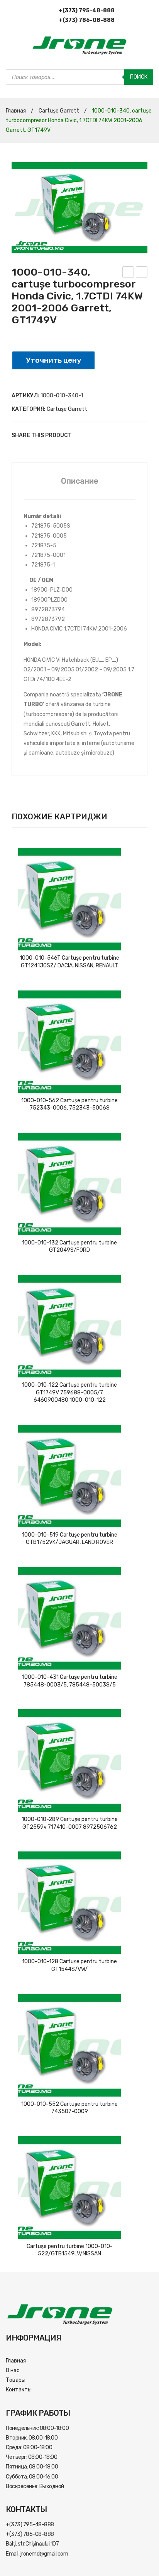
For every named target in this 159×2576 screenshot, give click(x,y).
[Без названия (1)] (79, 208)
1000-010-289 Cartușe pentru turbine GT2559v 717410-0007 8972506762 (70, 1823)
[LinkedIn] (127, 435)
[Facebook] (81, 435)
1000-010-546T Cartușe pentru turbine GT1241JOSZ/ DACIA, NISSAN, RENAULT (69, 962)
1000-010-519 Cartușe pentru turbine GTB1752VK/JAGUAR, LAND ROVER (70, 1539)
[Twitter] (93, 435)
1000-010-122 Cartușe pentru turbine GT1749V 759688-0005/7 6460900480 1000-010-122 (69, 1392)
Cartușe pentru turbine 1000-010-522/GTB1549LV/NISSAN (70, 2250)
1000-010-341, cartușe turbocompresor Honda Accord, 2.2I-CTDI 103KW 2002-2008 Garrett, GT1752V (128, 273)
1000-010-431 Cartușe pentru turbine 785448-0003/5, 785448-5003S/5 (70, 1681)
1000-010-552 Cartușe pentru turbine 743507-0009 (69, 2108)
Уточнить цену (53, 360)
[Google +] (116, 435)
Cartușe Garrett (59, 111)
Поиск (139, 77)
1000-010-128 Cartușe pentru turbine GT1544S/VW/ (69, 1965)
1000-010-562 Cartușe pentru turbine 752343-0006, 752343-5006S (69, 1104)
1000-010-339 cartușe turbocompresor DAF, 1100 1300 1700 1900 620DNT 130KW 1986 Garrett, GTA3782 (142, 273)
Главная (16, 111)
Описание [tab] (80, 481)
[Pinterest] (104, 435)
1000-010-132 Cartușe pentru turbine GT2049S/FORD (69, 1247)
